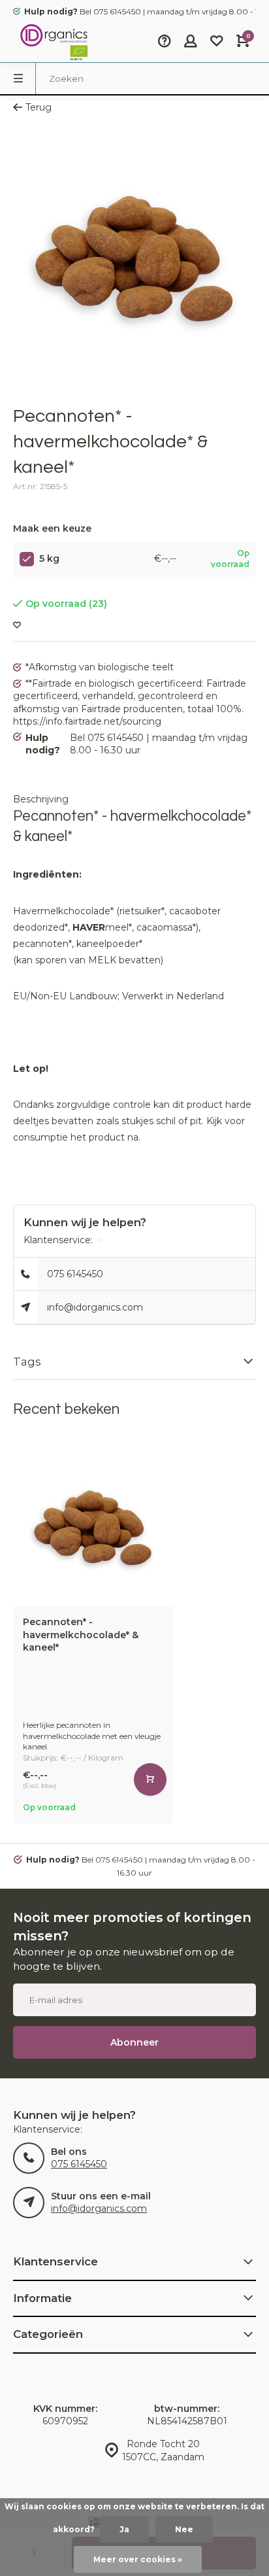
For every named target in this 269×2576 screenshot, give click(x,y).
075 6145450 (75, 1274)
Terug (39, 107)
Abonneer (134, 2042)
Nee (184, 2529)
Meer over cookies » (138, 2559)
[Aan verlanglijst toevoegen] (17, 626)
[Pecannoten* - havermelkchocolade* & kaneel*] (93, 1526)
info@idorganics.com (95, 1307)
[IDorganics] (52, 43)
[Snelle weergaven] (150, 1779)
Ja (124, 2529)
